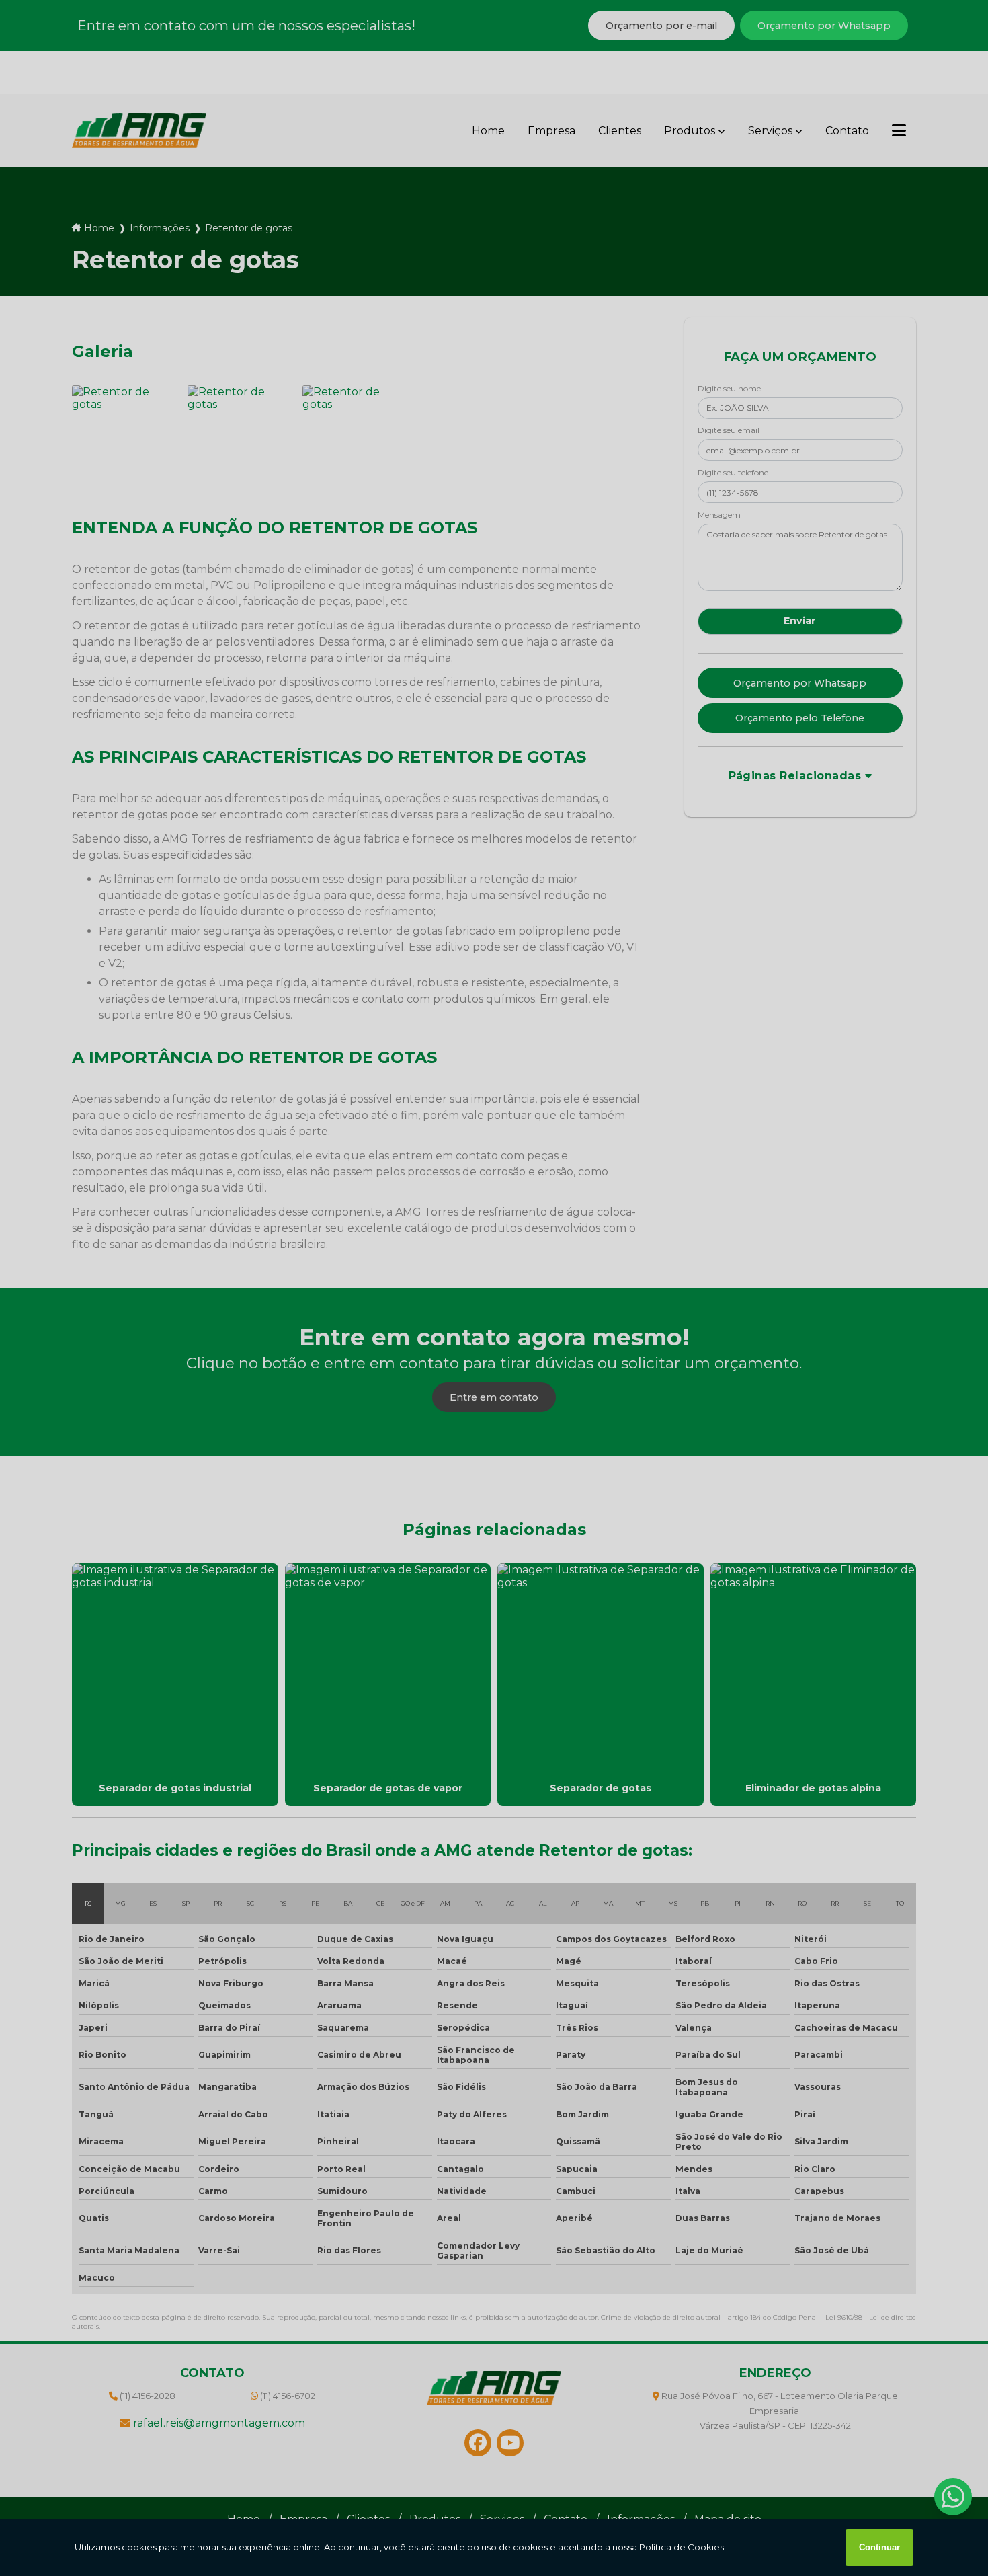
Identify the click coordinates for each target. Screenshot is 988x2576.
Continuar (879, 2547)
